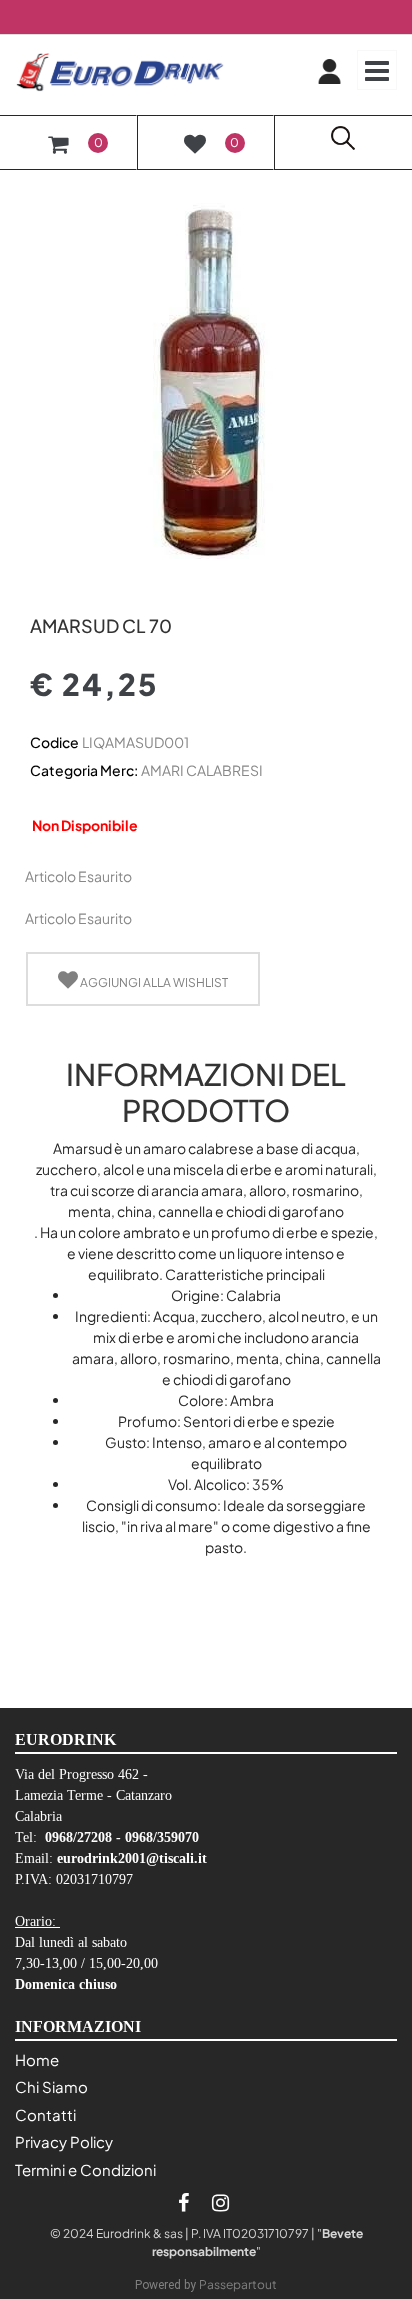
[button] (206, 375)
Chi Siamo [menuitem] (51, 2086)
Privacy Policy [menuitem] (64, 2141)
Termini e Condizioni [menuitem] (85, 2169)
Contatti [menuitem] (45, 2114)
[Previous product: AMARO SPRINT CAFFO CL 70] (41, 591)
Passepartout (238, 2284)
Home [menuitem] (37, 2059)
